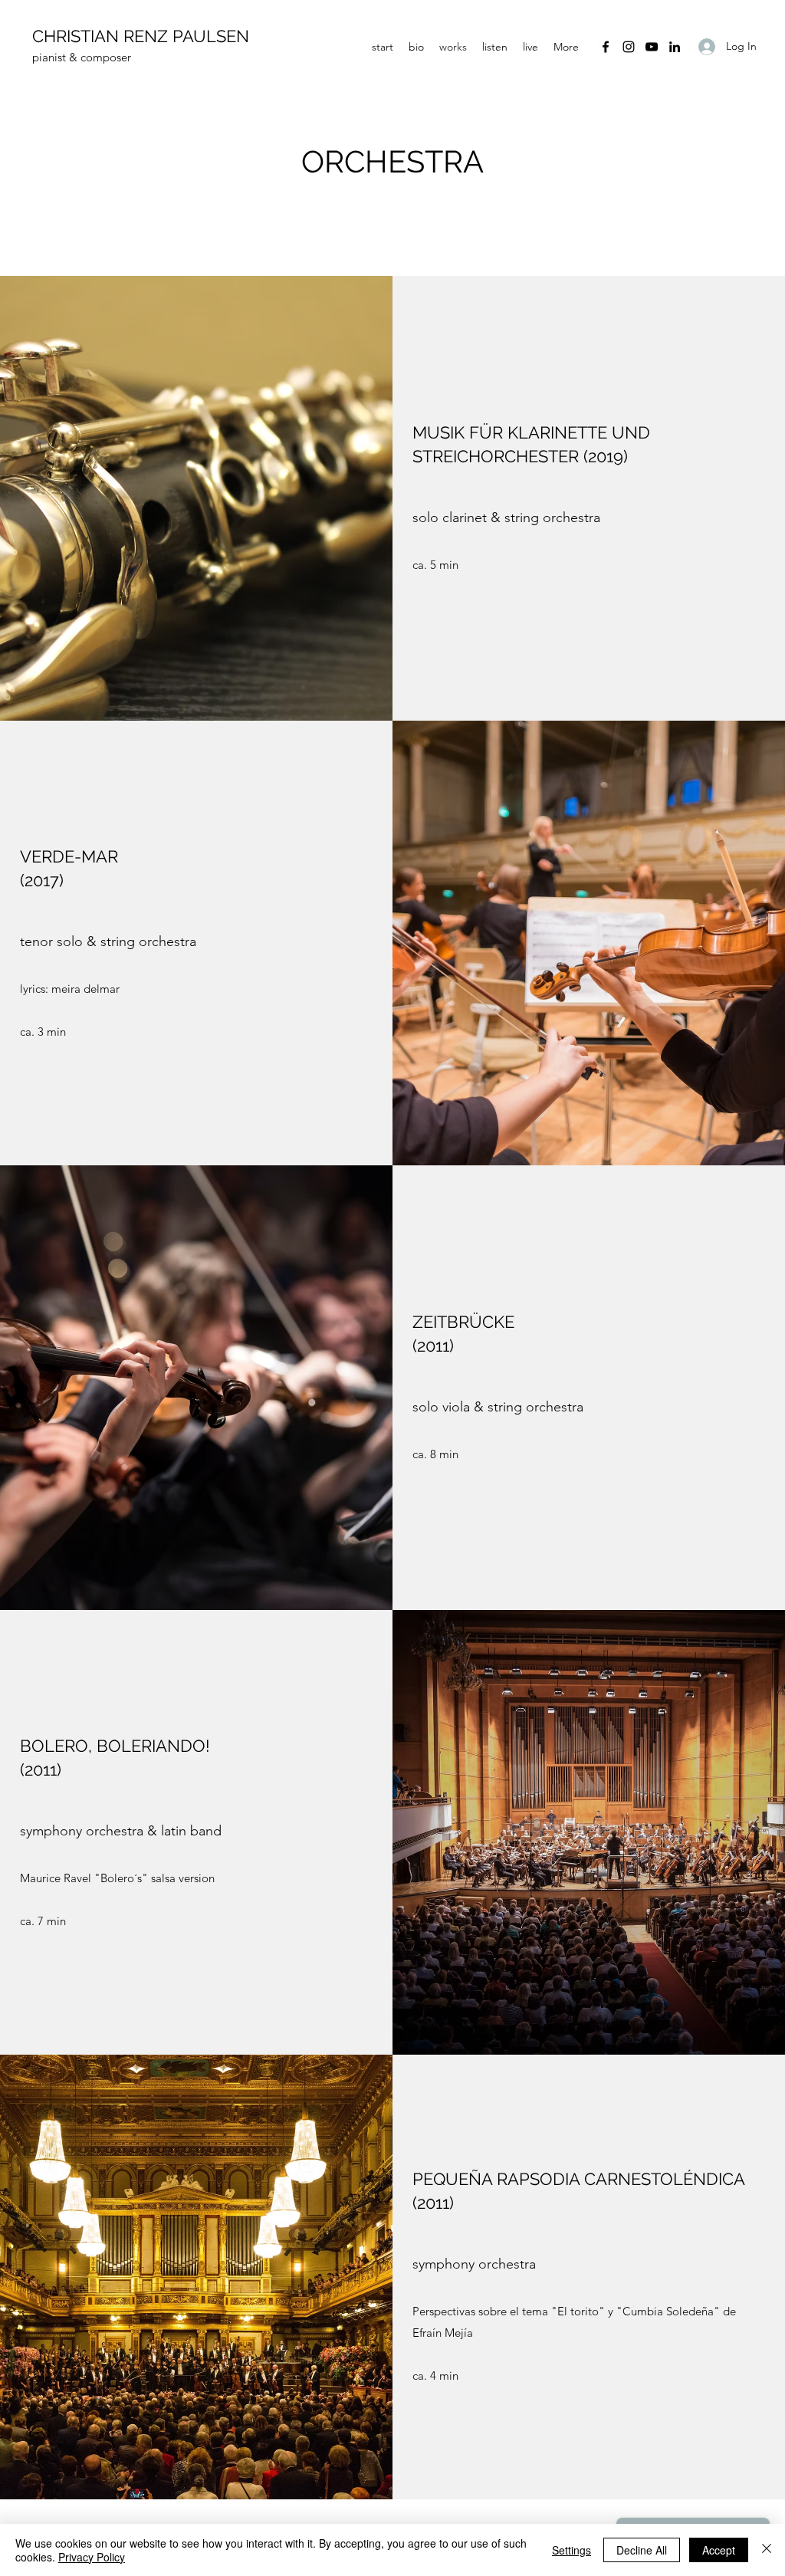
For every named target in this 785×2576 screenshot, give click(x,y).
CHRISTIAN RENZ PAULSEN (141, 36)
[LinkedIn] (675, 47)
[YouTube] (652, 47)
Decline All (642, 2550)
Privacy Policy (92, 2557)
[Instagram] (629, 47)
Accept (719, 2550)
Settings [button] (572, 2550)
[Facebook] (606, 47)
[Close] (767, 2550)
